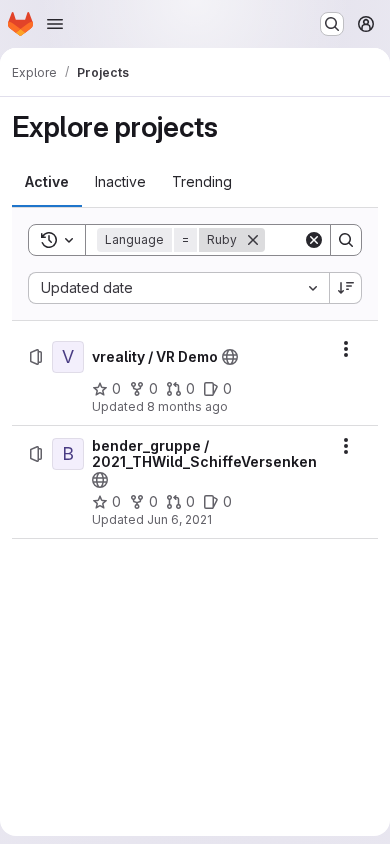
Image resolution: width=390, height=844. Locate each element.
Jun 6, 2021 (179, 519)
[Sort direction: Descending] (346, 288)
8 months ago (187, 406)
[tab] (47, 182)
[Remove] (253, 240)
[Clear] (314, 240)
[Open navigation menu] (55, 24)
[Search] (346, 240)
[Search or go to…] (332, 24)
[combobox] (178, 288)
